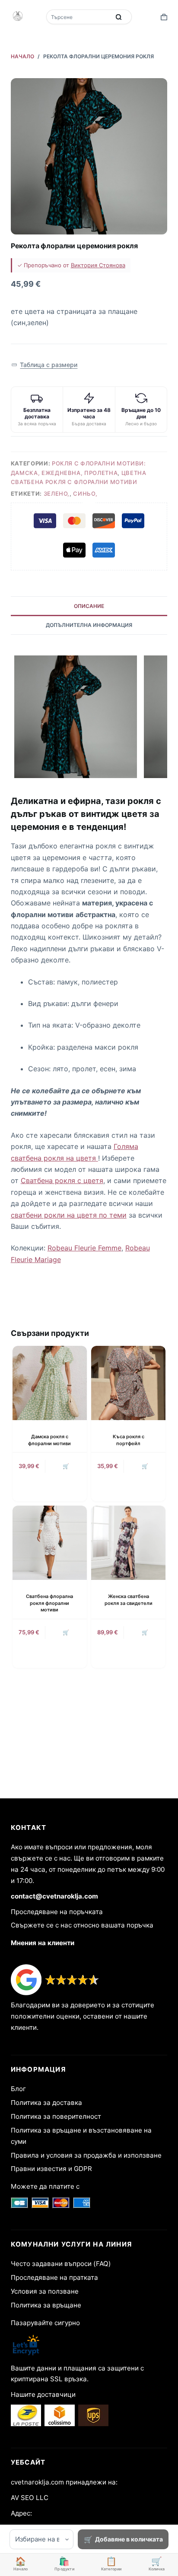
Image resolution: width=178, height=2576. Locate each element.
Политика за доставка (46, 2103)
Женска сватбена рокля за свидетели (129, 1600)
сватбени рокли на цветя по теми (69, 1215)
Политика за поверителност (56, 2116)
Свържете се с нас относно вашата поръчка (82, 1925)
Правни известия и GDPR (51, 2169)
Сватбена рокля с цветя (62, 1180)
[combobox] (79, 17)
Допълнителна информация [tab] (89, 625)
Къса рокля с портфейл (129, 1440)
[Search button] (119, 17)
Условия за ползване (45, 2291)
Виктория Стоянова (98, 265)
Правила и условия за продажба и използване (86, 2155)
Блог (18, 2089)
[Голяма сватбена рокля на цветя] (97, 1158)
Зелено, (57, 494)
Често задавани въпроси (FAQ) (61, 2264)
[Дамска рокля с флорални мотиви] (50, 1383)
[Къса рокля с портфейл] (128, 1383)
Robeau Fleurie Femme (84, 1248)
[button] (44, 365)
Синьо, (85, 494)
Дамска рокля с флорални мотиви (49, 1440)
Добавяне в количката (129, 2539)
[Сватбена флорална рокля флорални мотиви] (50, 1543)
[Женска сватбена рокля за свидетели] (128, 1543)
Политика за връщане (46, 2305)
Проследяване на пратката (54, 2277)
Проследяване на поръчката (57, 1912)
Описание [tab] (89, 606)
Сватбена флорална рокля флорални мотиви (49, 1603)
